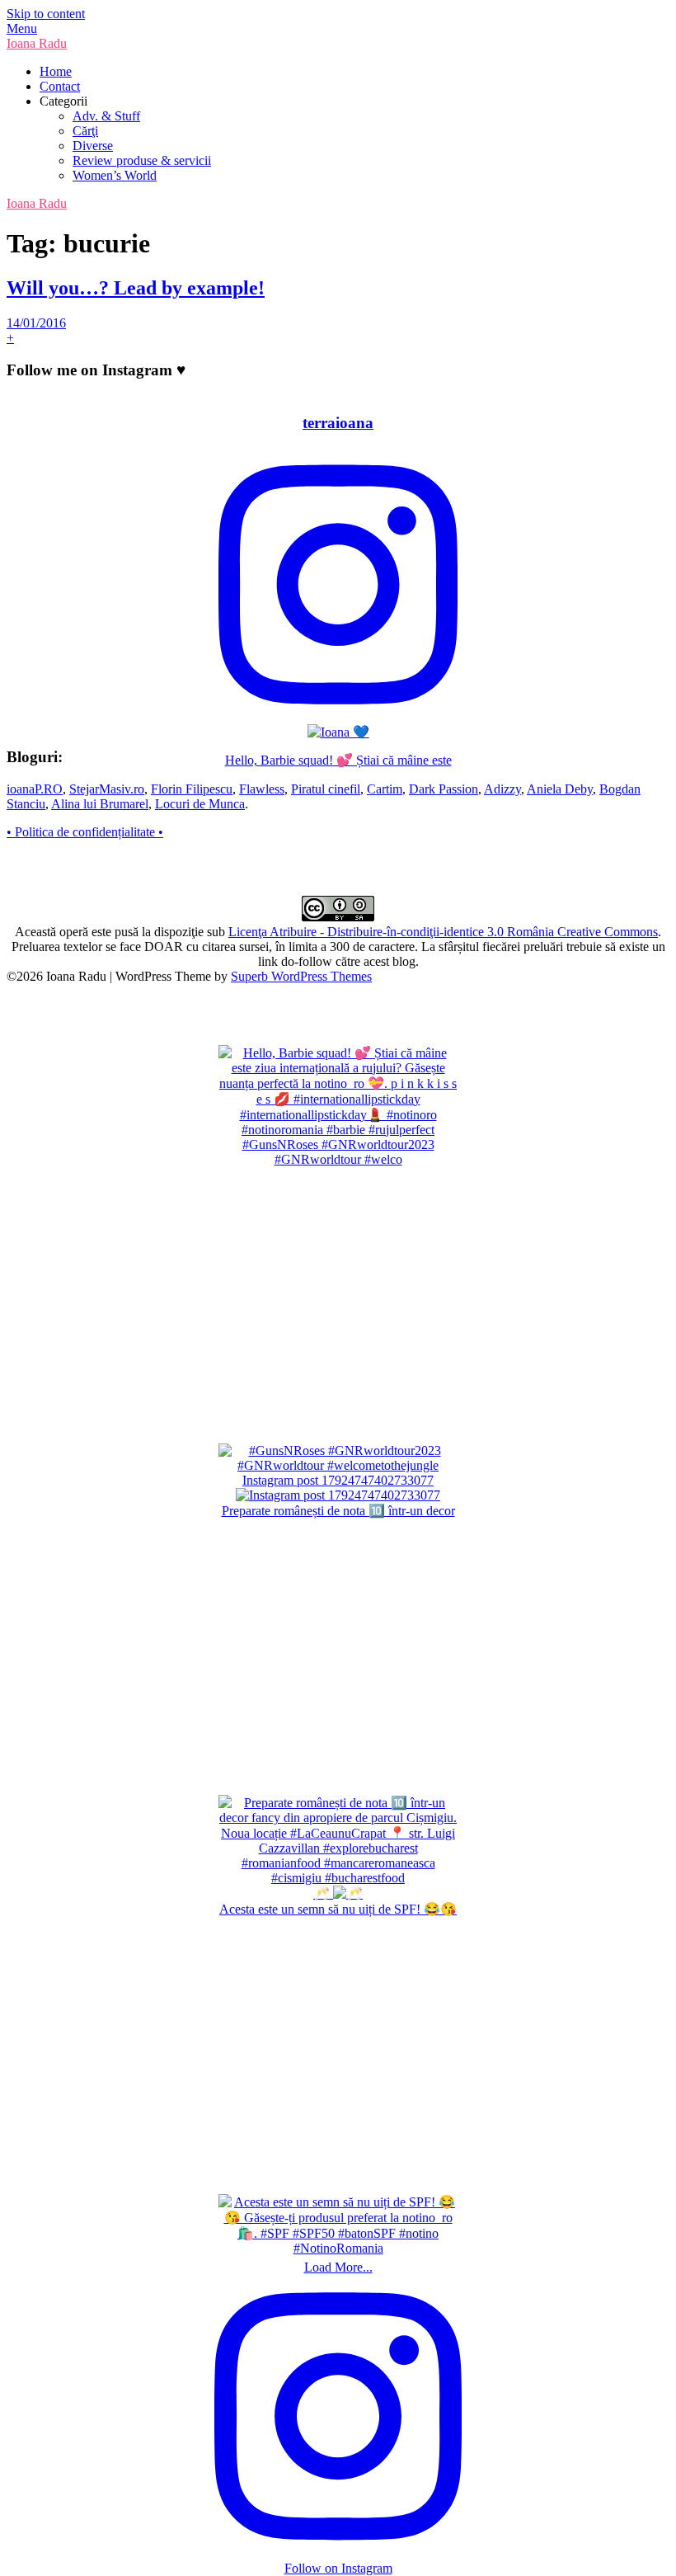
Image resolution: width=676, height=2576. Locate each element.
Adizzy (502, 789)
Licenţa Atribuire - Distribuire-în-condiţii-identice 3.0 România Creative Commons (443, 932)
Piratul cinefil (326, 789)
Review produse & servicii (142, 160)
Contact (60, 86)
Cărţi (85, 131)
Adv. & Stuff (106, 116)
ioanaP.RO (35, 789)
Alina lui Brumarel (100, 804)
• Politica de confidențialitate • (85, 832)
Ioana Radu (37, 43)
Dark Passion (444, 789)
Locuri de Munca (200, 804)
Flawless (262, 789)
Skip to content (46, 14)
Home (56, 71)
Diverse (93, 146)
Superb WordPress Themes (301, 976)
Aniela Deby (560, 789)
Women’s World (115, 175)
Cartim (385, 789)
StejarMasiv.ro (107, 789)
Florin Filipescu (192, 789)
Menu (22, 28)
